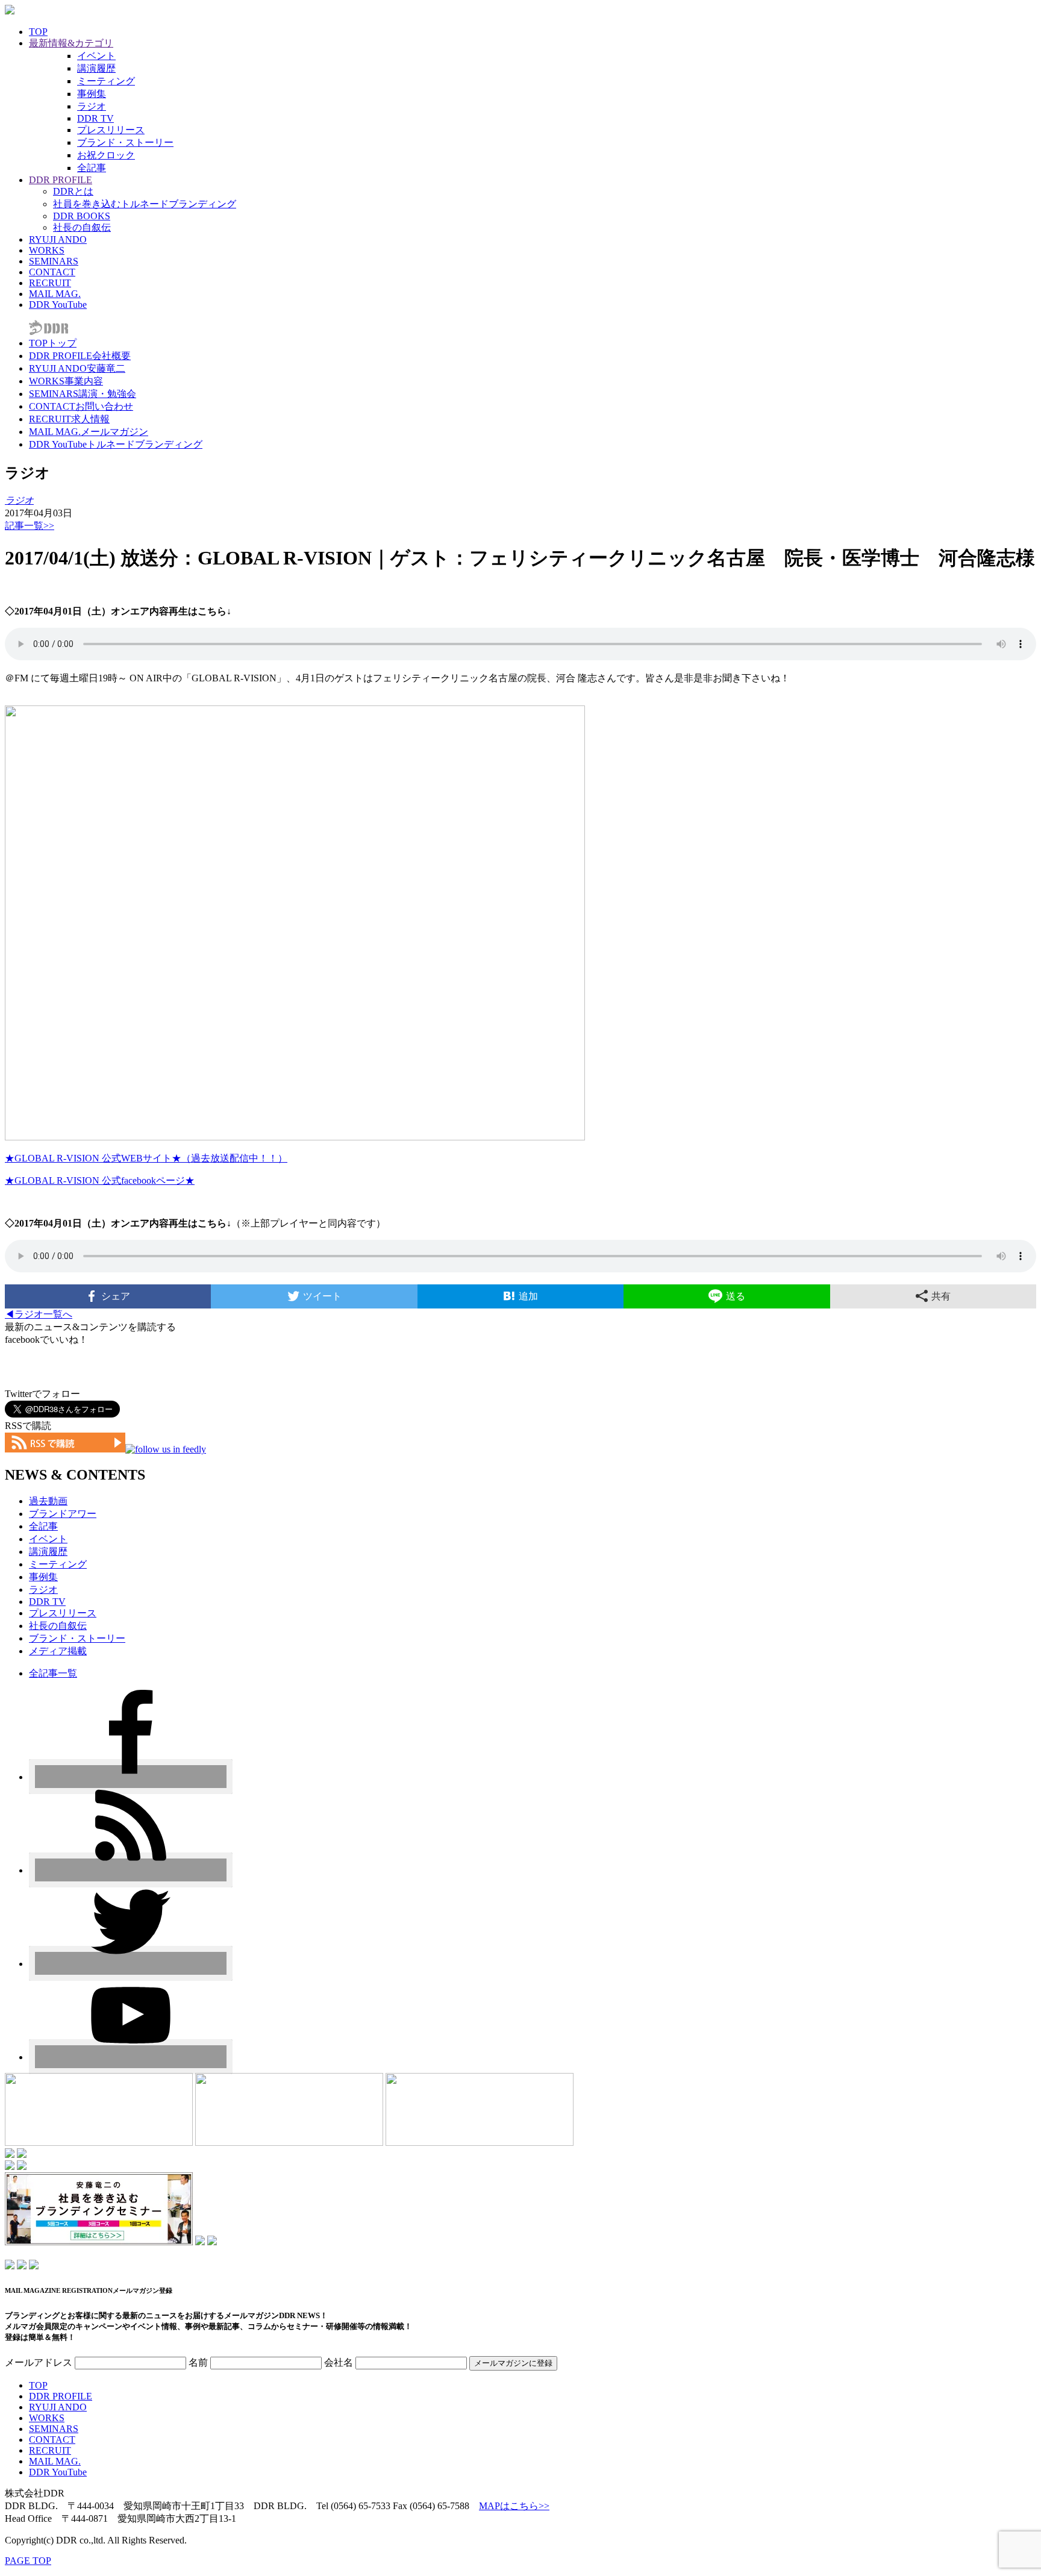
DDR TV (95, 118)
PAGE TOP (28, 2561)
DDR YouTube (58, 305)
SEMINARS (54, 261)
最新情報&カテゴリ (71, 43)
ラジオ (92, 106)
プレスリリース (111, 130)
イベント (96, 56)
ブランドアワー (63, 1514)
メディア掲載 (58, 1651)
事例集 (92, 94)
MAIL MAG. (55, 294)
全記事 (92, 168)
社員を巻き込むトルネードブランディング (145, 204)
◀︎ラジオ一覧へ (39, 1314)
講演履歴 (96, 68)
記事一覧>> (30, 526)
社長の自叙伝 (82, 227)
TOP (38, 32)
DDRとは (73, 191)
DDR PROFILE (61, 180)
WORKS (47, 250)
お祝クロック (106, 155)
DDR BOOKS (82, 216)
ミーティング (106, 81)
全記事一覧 (53, 1673)
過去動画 (48, 1501)
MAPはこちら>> (514, 2506)
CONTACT (52, 272)
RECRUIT (50, 283)
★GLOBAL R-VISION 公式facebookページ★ (100, 1180)
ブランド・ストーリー (125, 142)
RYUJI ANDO (58, 239)
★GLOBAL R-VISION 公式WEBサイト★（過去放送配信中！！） (146, 1158)
